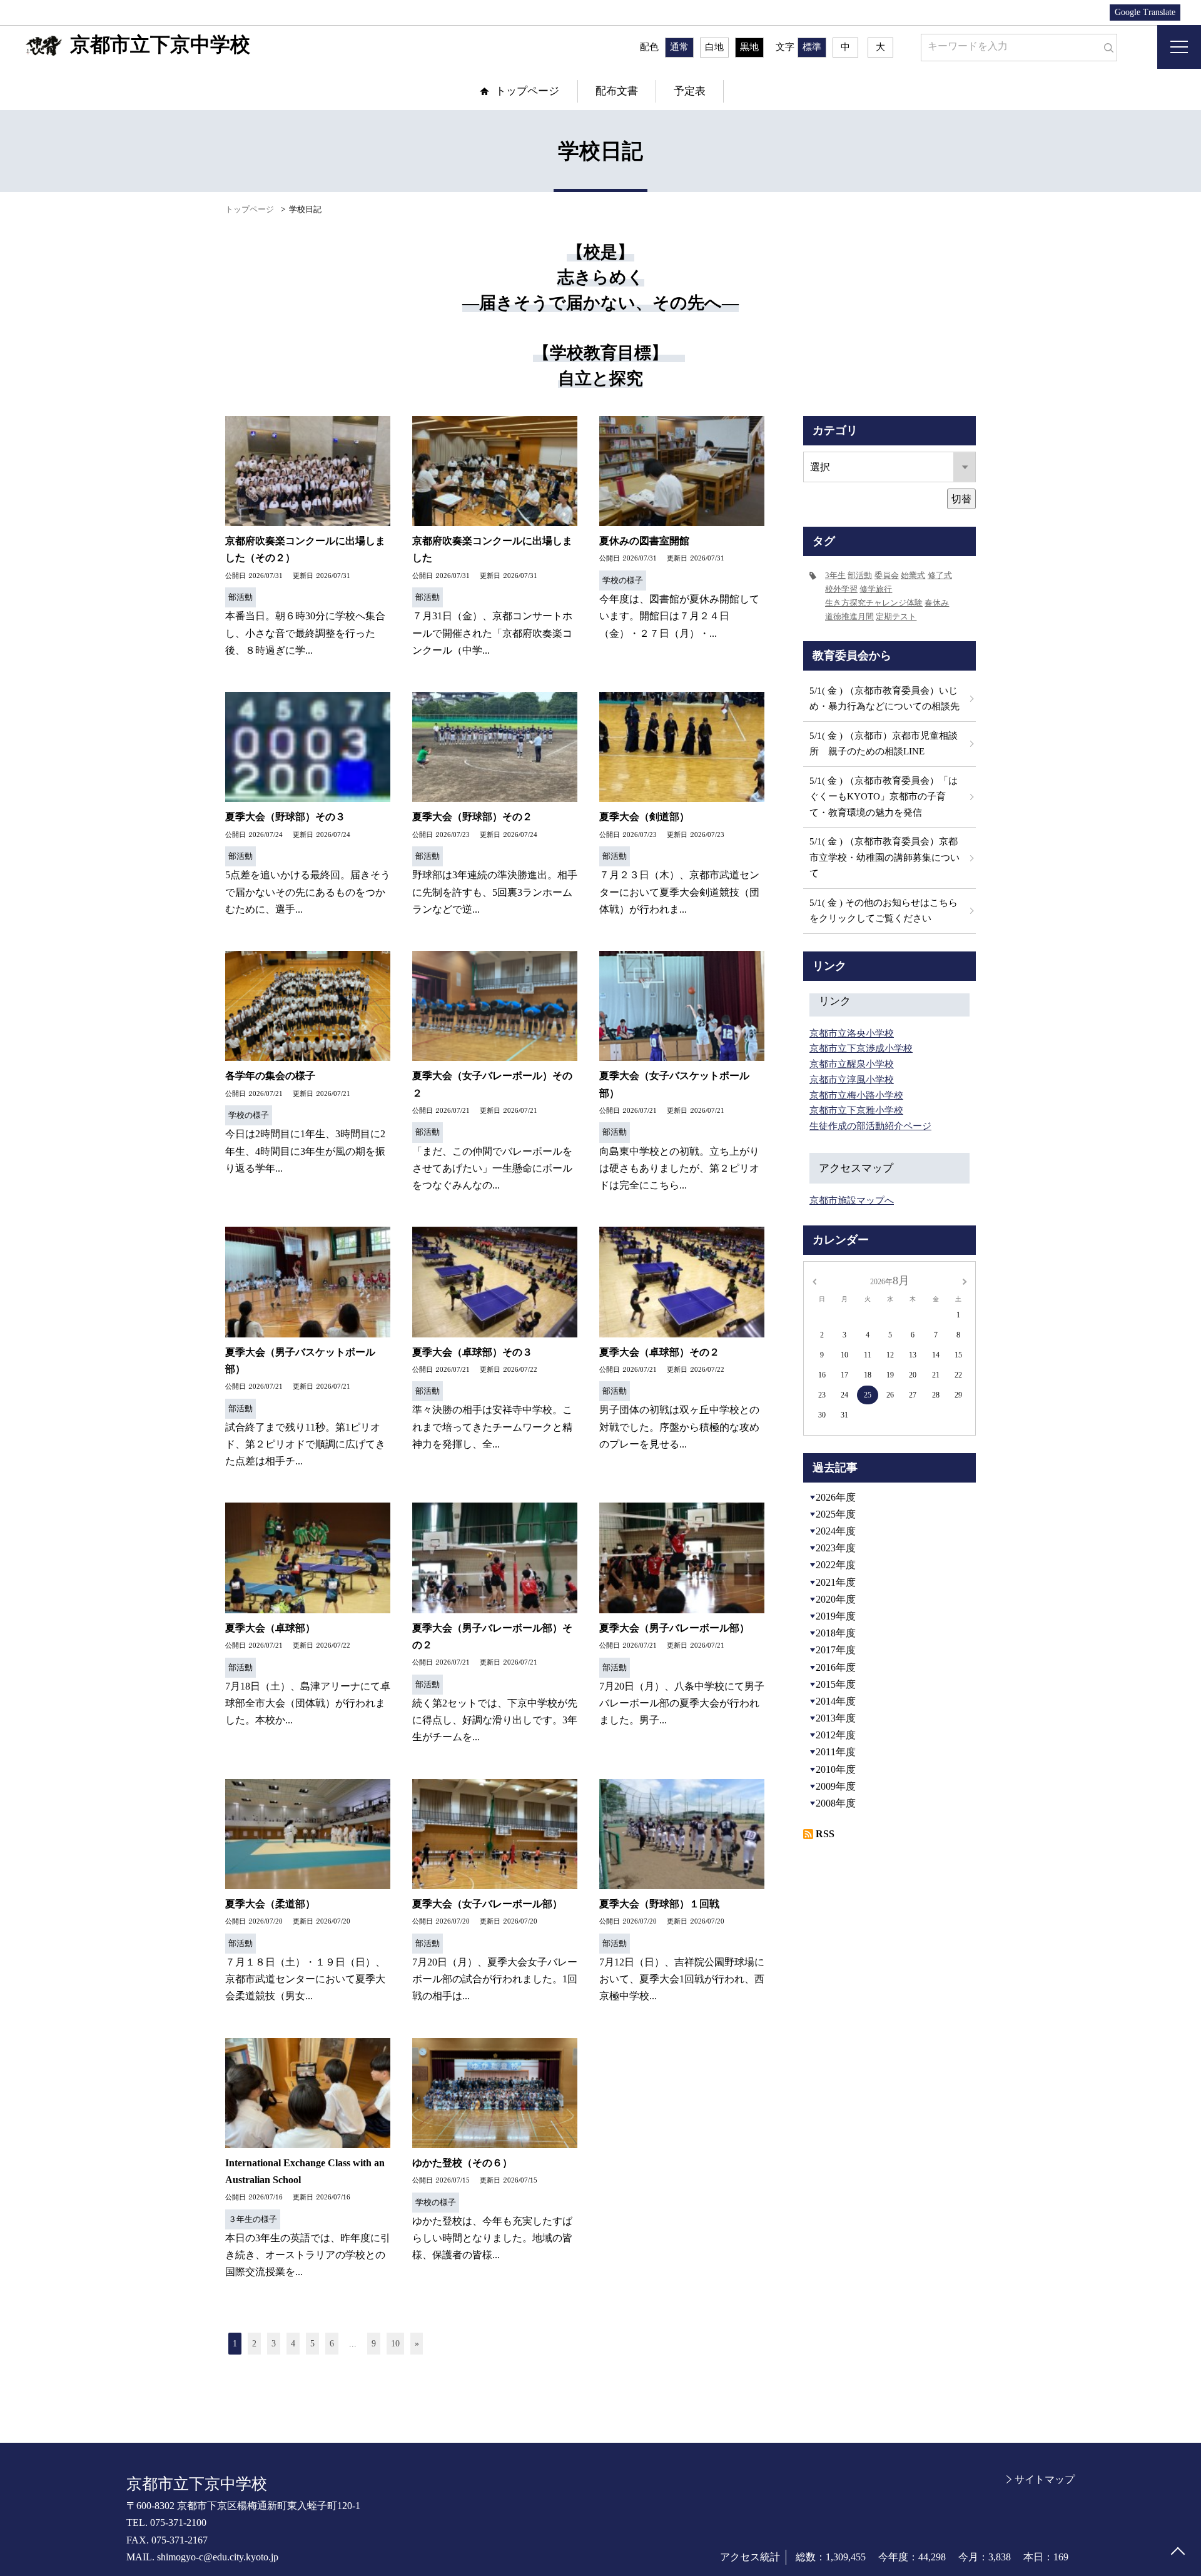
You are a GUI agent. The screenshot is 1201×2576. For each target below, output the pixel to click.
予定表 (690, 91)
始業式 (913, 575)
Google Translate (1145, 12)
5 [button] (312, 2344)
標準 (812, 47)
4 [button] (293, 2344)
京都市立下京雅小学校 (856, 1110)
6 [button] (332, 2344)
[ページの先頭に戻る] (1178, 2553)
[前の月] (814, 1280)
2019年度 (836, 1616)
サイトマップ (1045, 2479)
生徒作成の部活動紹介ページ (870, 1126)
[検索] (1106, 45)
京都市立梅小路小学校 (856, 1095)
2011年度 (836, 1752)
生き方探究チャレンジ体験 (874, 603)
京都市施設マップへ (852, 1200)
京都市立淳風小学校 (852, 1080)
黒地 (749, 47)
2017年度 (836, 1650)
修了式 (940, 575)
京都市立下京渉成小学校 (861, 1048)
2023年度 (836, 1548)
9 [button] (374, 2344)
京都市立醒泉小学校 (852, 1064)
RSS (825, 1834)
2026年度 (836, 1497)
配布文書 (617, 91)
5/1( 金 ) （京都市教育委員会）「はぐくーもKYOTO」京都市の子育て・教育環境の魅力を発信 (884, 797)
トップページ (527, 91)
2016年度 (836, 1667)
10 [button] (395, 2344)
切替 (961, 499)
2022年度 (836, 1565)
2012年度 (836, 1735)
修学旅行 (876, 589)
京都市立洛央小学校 (852, 1033)
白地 (714, 47)
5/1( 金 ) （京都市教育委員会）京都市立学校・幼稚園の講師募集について (884, 857)
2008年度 (836, 1803)
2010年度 (836, 1769)
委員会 (887, 575)
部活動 (860, 575)
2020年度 (836, 1599)
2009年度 (836, 1786)
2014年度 (836, 1701)
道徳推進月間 (849, 616)
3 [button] (274, 2344)
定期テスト (896, 616)
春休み (937, 603)
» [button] (417, 2344)
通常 (679, 47)
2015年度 (836, 1684)
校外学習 (841, 589)
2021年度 (836, 1582)
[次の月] (965, 1280)
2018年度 (836, 1633)
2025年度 (836, 1514)
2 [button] (254, 2344)
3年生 (835, 575)
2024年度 (836, 1531)
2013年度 (836, 1718)
